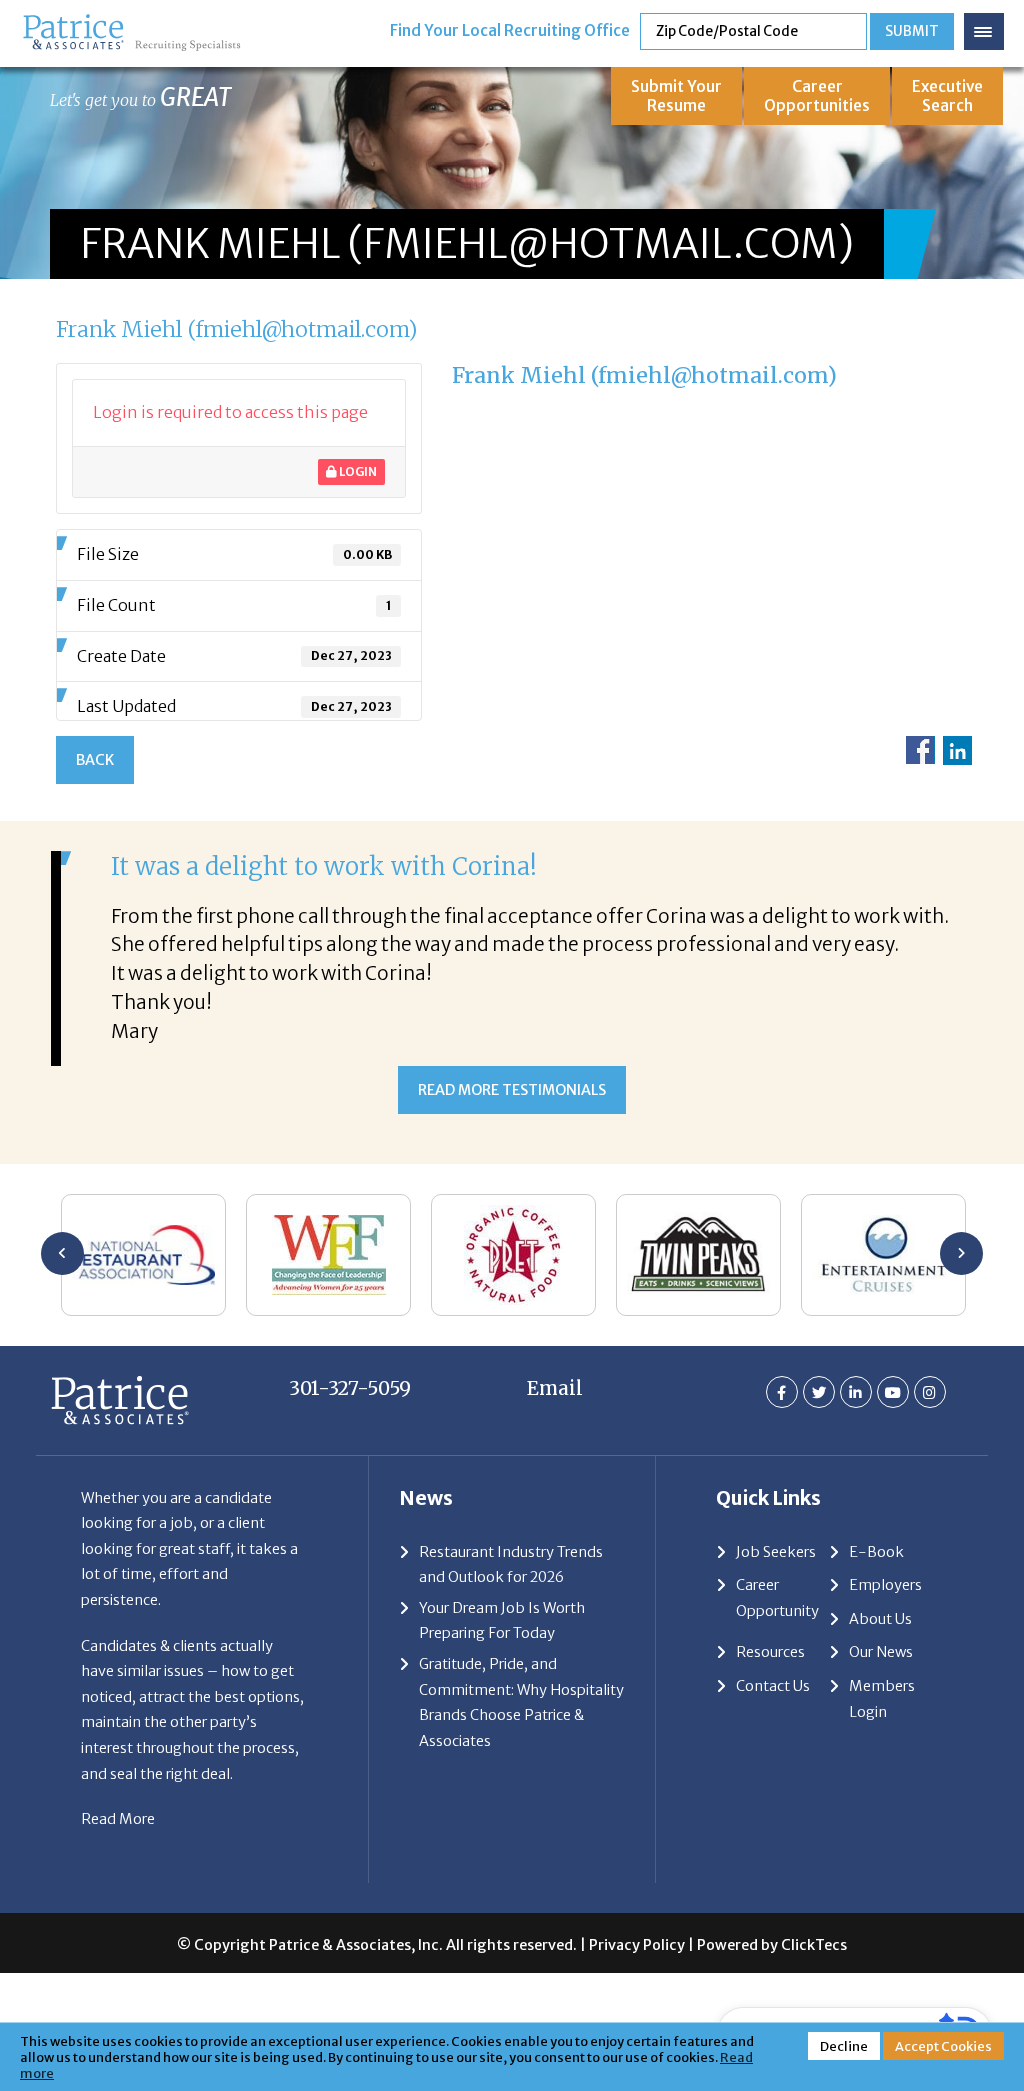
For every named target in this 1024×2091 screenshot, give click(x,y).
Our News (881, 1652)
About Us (880, 1619)
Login (357, 471)
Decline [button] (844, 2046)
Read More (118, 1819)
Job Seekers (776, 1552)
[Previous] (62, 1253)
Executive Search (947, 96)
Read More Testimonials (512, 1090)
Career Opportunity (777, 1598)
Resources (770, 1652)
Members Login (882, 1699)
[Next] (961, 1253)
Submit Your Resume (676, 96)
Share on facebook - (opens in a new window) (920, 750)
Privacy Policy (637, 1945)
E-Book (876, 1552)
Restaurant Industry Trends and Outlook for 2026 (511, 1565)
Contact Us (773, 1686)
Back (95, 760)
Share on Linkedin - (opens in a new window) (957, 750)
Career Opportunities (817, 96)
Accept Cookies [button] (943, 2046)
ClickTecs (814, 1945)
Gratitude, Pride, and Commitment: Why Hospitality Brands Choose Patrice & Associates (521, 1702)
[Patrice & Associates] (131, 22)
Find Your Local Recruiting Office (510, 30)
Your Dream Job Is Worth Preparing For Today (502, 1621)
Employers (885, 1585)
